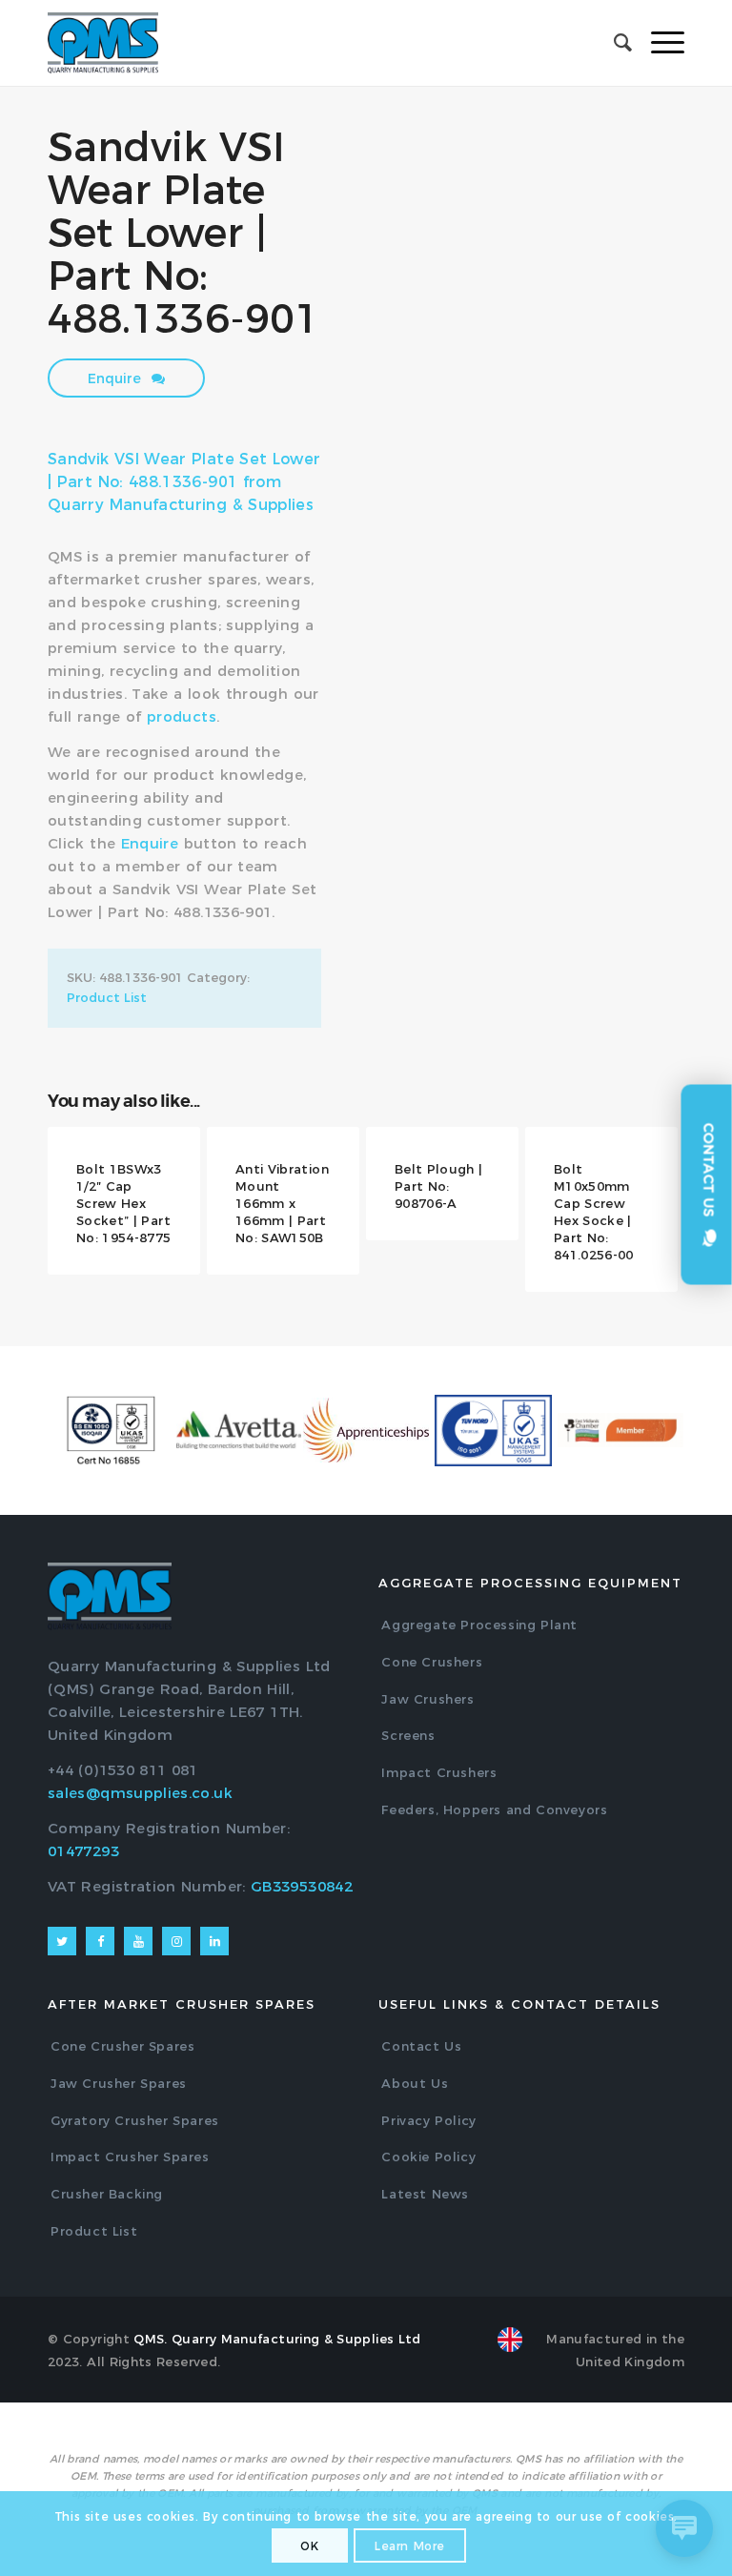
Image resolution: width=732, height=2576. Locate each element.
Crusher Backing (107, 2194)
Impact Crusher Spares (130, 2157)
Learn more (410, 2546)
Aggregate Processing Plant (479, 1625)
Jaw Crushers (427, 1699)
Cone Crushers (432, 1662)
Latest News (425, 2194)
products (182, 716)
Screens (408, 1735)
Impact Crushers (439, 1772)
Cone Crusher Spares (122, 2046)
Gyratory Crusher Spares (135, 2120)
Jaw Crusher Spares (119, 2083)
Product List (107, 997)
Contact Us (421, 2046)
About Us (415, 2083)
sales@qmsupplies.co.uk (140, 1793)
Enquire (116, 378)
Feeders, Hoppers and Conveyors (494, 1809)
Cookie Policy (428, 2157)
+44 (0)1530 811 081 (123, 1770)
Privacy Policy (428, 2120)
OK (309, 2546)
